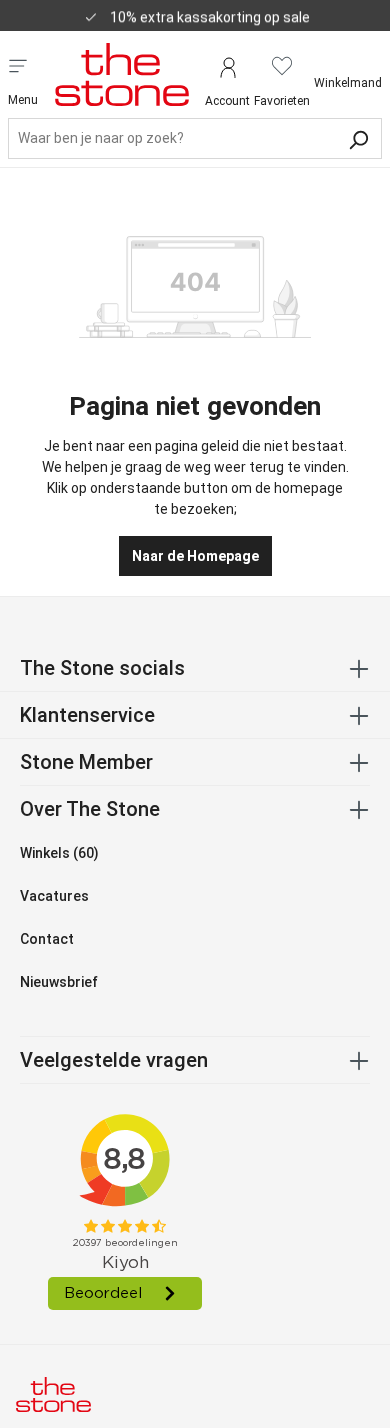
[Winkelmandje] (348, 66)
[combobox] (195, 138)
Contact (47, 939)
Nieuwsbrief (59, 982)
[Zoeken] (358, 138)
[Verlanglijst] (282, 65)
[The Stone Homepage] (122, 74)
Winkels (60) (59, 853)
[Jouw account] (227, 65)
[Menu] (18, 64)
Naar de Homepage (195, 556)
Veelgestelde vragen (114, 1060)
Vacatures (54, 896)
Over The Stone (90, 809)
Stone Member (86, 762)
